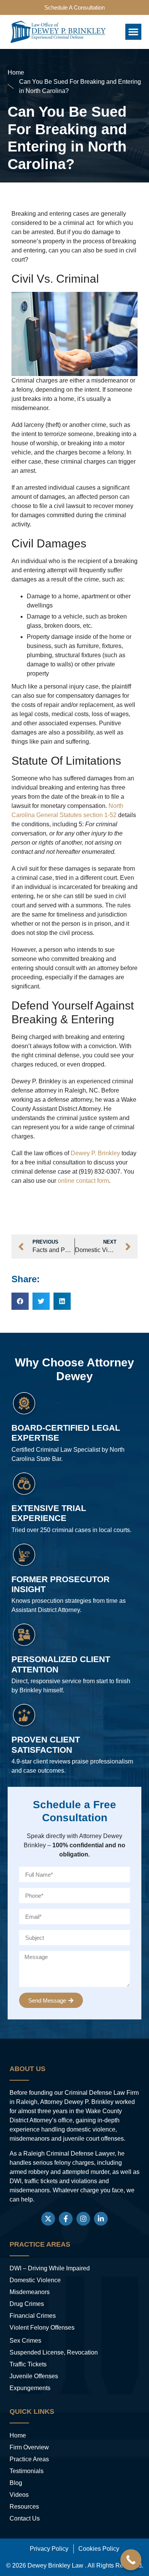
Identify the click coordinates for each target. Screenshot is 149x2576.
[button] (133, 32)
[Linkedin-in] (101, 2219)
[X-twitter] (48, 2219)
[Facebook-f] (66, 2219)
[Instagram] (83, 2219)
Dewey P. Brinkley (95, 1153)
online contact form (83, 1181)
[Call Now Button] (131, 2560)
